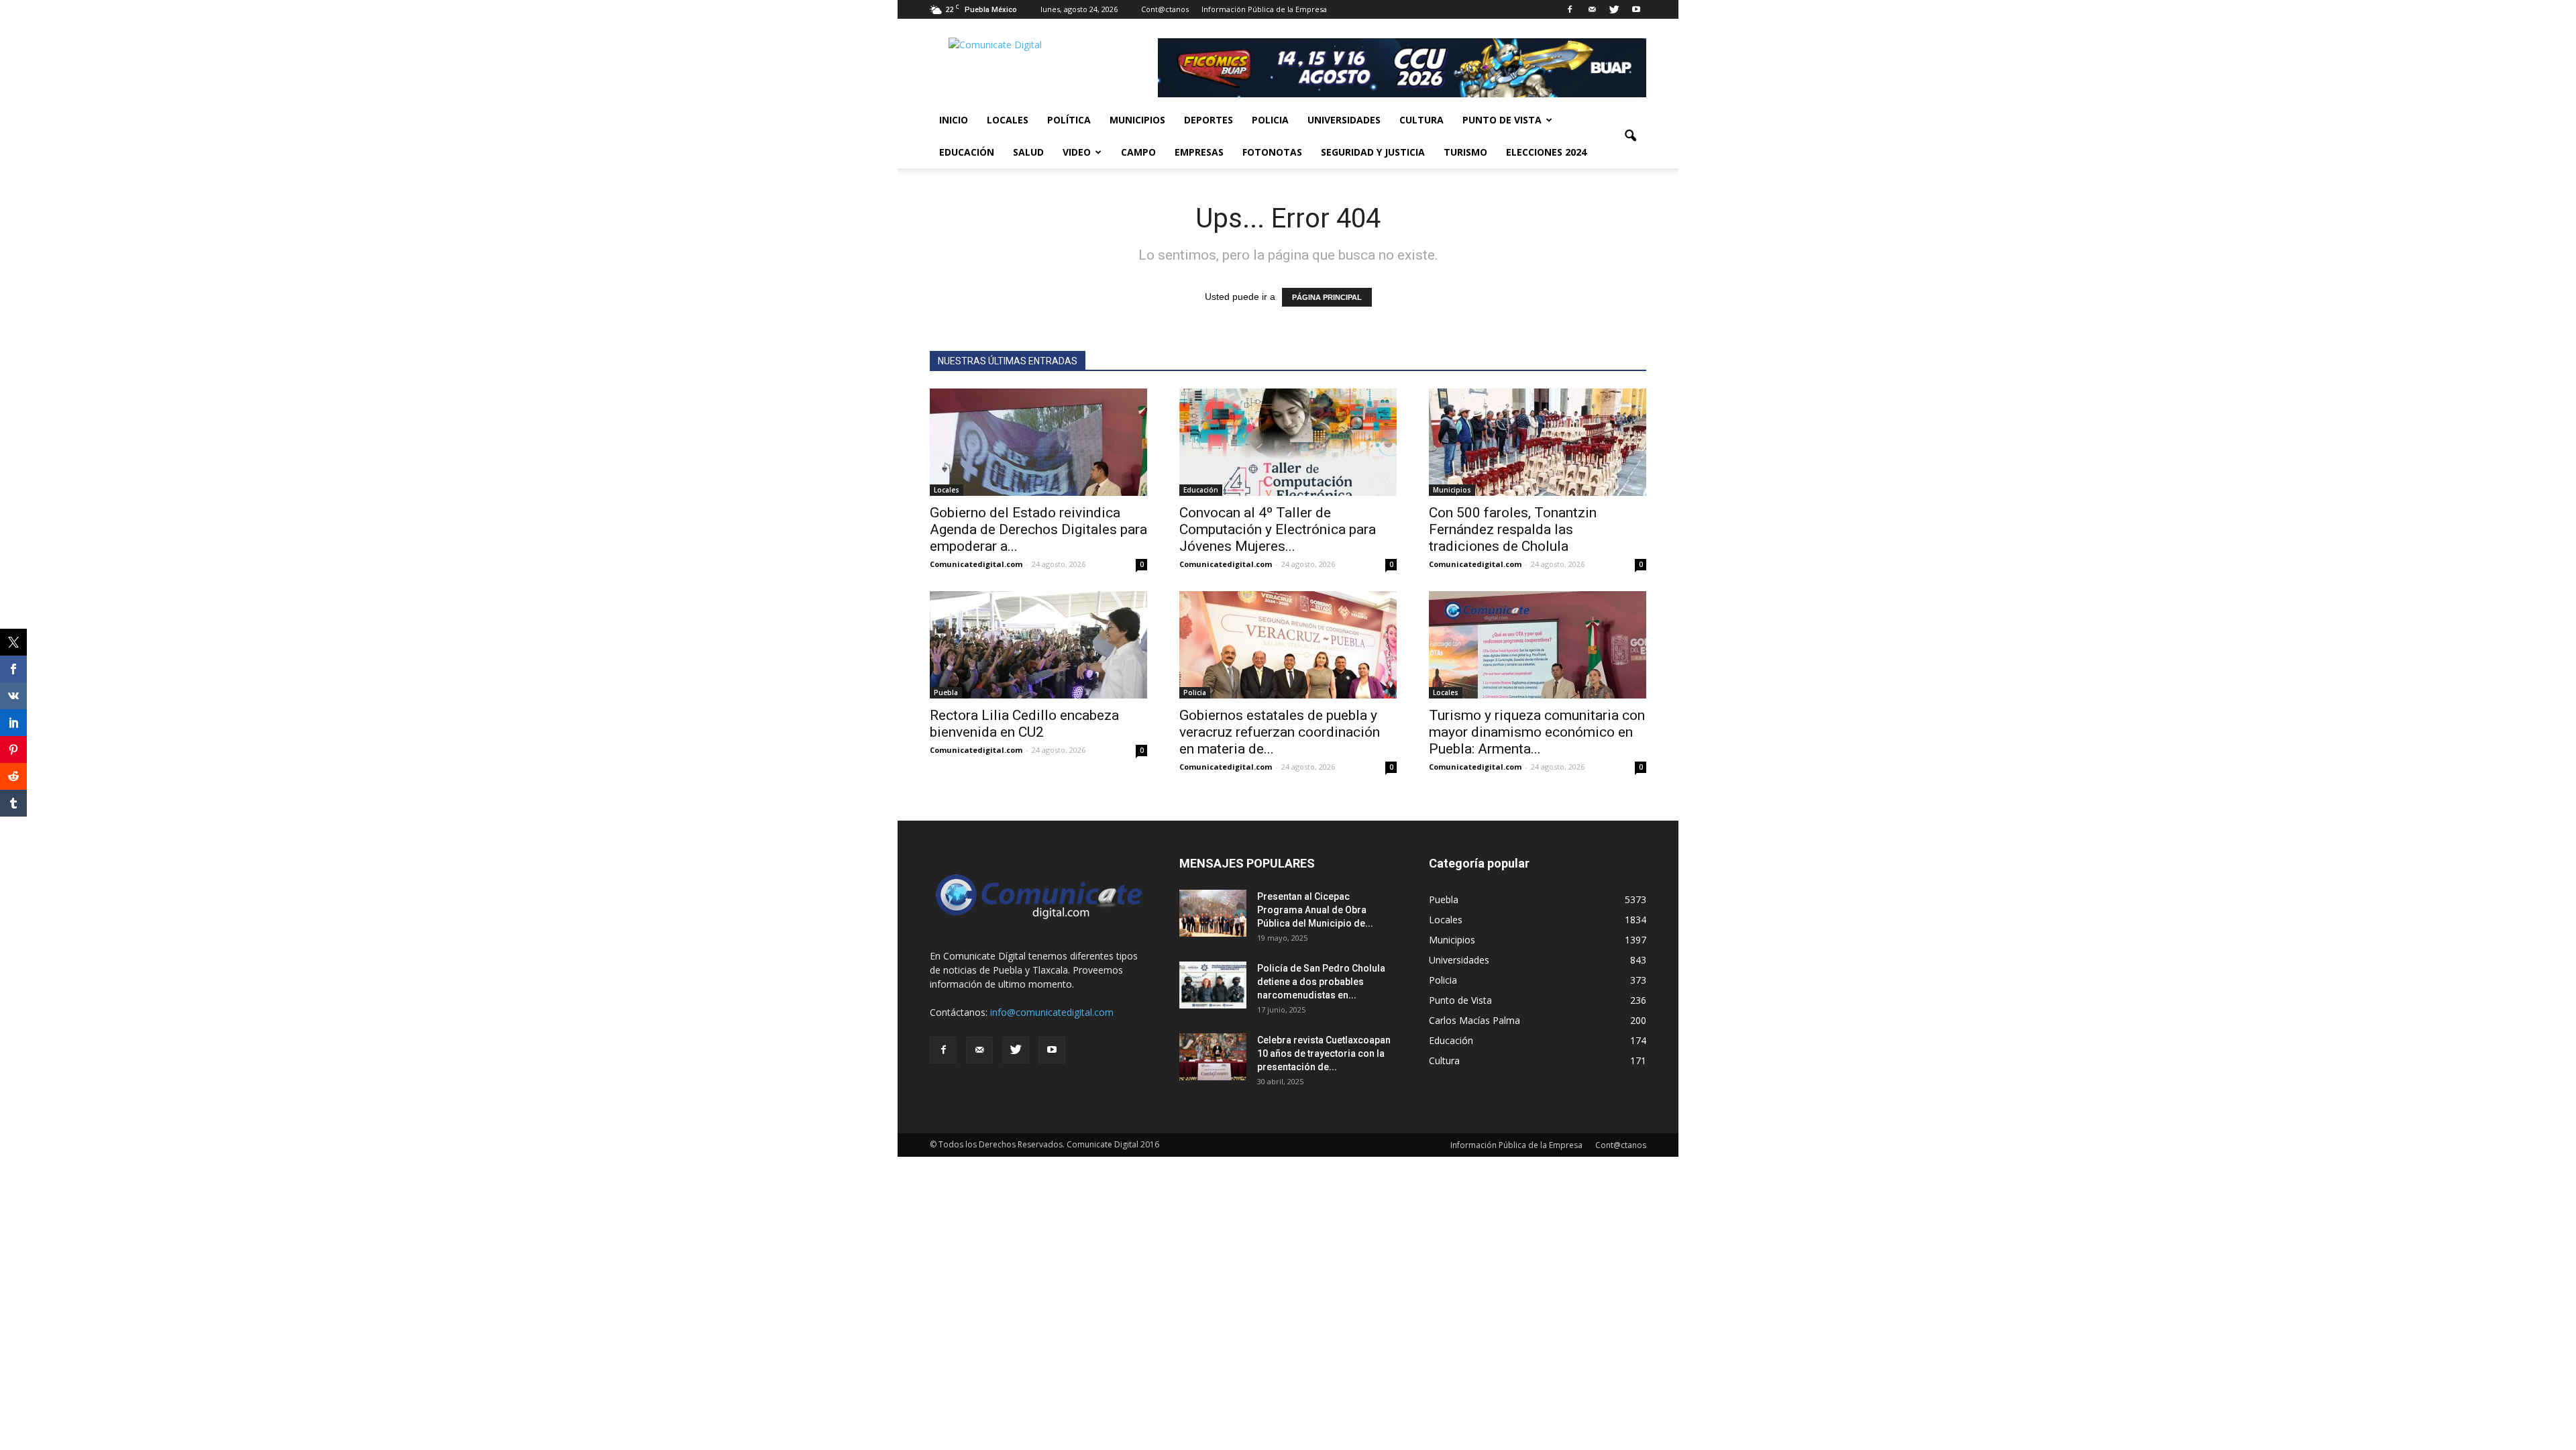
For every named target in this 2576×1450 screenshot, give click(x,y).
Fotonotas (1272, 152)
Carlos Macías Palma (1474, 1020)
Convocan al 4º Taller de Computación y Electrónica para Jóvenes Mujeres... (1278, 529)
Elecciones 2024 (1546, 152)
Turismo (1465, 152)
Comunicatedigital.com (976, 564)
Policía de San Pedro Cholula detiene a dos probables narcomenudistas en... (1321, 982)
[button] (1630, 136)
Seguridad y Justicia (1373, 152)
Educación (967, 152)
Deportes (1209, 120)
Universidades (1344, 120)
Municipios (1137, 120)
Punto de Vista (1502, 120)
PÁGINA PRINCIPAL (1327, 297)
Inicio (954, 120)
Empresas (1199, 152)
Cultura (1421, 120)
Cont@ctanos (1165, 9)
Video (1077, 152)
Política (1069, 120)
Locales (1008, 120)
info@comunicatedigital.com (1052, 1012)
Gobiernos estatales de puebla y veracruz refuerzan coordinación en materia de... (1280, 732)
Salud (1028, 152)
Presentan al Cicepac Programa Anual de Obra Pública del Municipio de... (1315, 910)
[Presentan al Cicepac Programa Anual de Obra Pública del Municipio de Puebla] (1213, 913)
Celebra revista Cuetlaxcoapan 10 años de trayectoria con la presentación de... (1324, 1053)
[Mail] (1592, 9)
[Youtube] (1636, 9)
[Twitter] (1614, 9)
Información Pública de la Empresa (1264, 9)
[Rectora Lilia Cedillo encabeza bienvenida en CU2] (1038, 645)
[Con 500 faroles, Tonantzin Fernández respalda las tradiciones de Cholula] (1538, 442)
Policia (1270, 120)
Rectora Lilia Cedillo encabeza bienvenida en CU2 (1024, 724)
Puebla (946, 692)
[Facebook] (1570, 9)
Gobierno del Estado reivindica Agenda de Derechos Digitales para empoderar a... (1038, 529)
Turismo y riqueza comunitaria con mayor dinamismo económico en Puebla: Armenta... (1537, 732)
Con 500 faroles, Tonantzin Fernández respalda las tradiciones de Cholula (1513, 529)
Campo (1138, 152)
